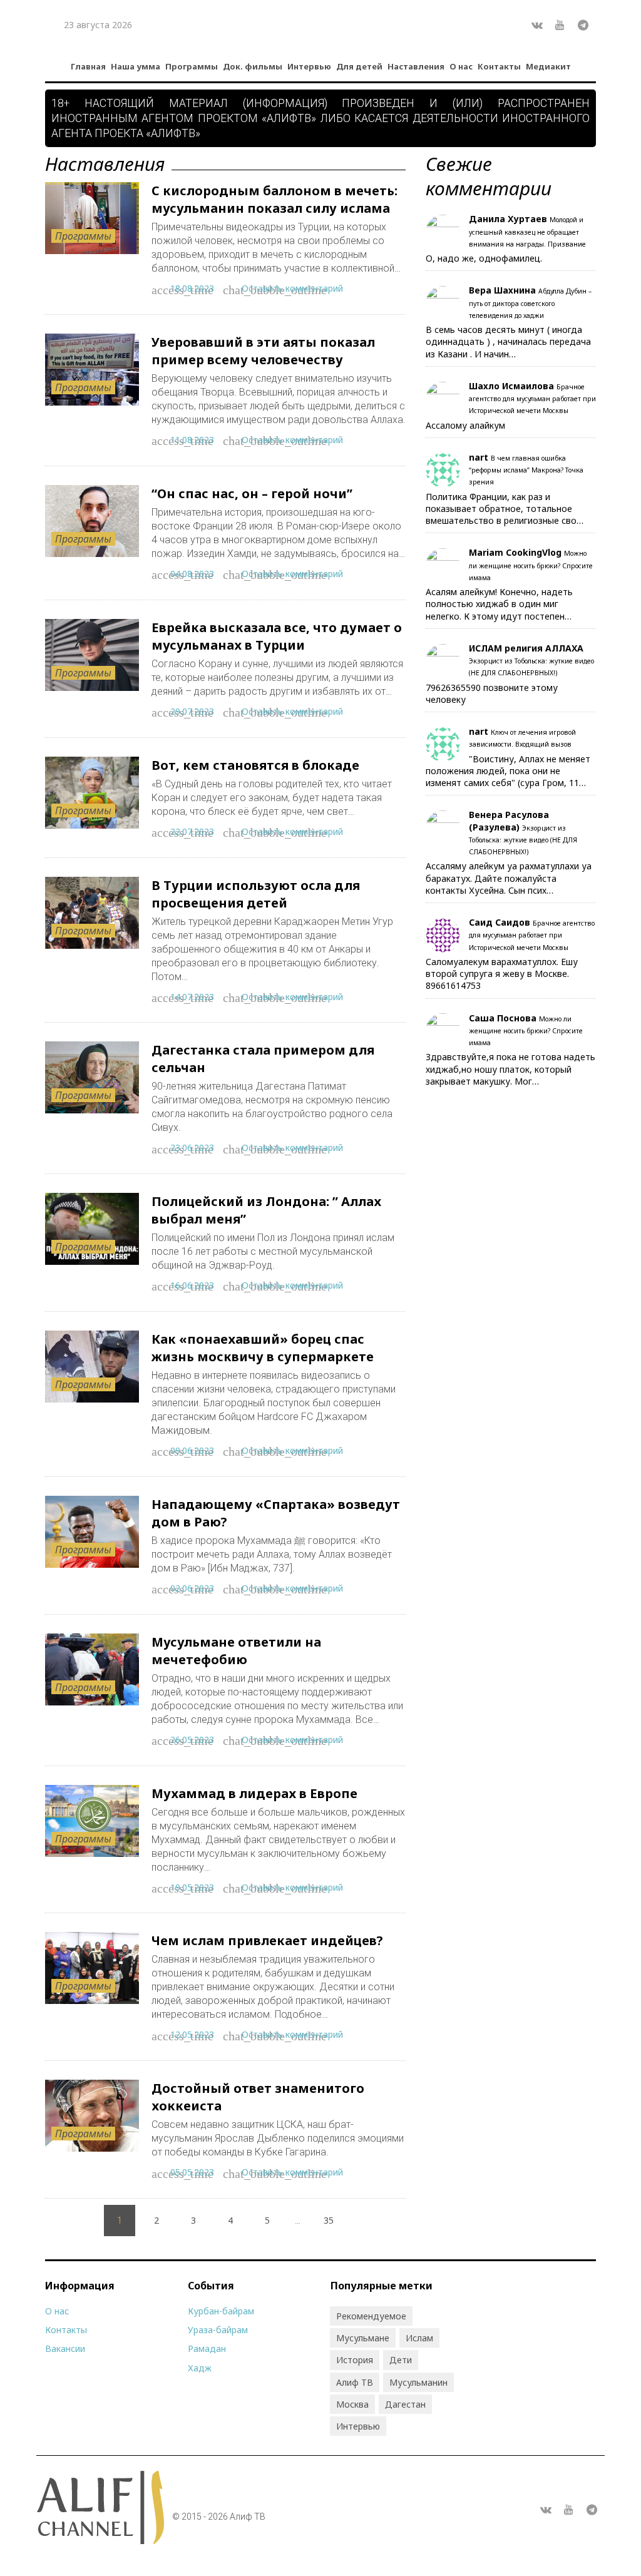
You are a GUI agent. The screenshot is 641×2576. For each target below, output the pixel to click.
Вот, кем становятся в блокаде (255, 765)
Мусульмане (363, 2338)
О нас (461, 66)
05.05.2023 (192, 2172)
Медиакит (548, 66)
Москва (352, 2404)
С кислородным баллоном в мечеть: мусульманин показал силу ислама (274, 199)
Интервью (309, 66)
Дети (401, 2360)
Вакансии (65, 2349)
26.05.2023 (192, 1740)
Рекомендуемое (371, 2316)
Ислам (419, 2338)
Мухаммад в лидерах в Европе (254, 1793)
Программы (192, 66)
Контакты (499, 66)
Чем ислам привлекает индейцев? (267, 1940)
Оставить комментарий (292, 288)
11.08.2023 (192, 440)
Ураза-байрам (218, 2330)
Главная (88, 66)
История (355, 2360)
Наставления (416, 66)
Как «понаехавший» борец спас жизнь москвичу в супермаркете (263, 1348)
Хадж (200, 2368)
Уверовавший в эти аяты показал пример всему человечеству (263, 351)
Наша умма (136, 66)
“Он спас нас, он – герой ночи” (252, 493)
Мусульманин (418, 2382)
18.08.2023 (192, 288)
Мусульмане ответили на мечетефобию (236, 1651)
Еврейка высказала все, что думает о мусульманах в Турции (277, 636)
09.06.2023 (192, 1450)
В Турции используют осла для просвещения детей (256, 894)
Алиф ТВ (355, 2382)
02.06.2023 (192, 1588)
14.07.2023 (192, 997)
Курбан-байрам (221, 2311)
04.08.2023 (192, 574)
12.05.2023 (192, 2034)
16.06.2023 (192, 1285)
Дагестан (405, 2404)
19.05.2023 (192, 1887)
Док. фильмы (253, 66)
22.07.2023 (192, 831)
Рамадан (207, 2349)
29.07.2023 (192, 711)
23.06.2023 (192, 1147)
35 (329, 2220)
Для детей (359, 66)
